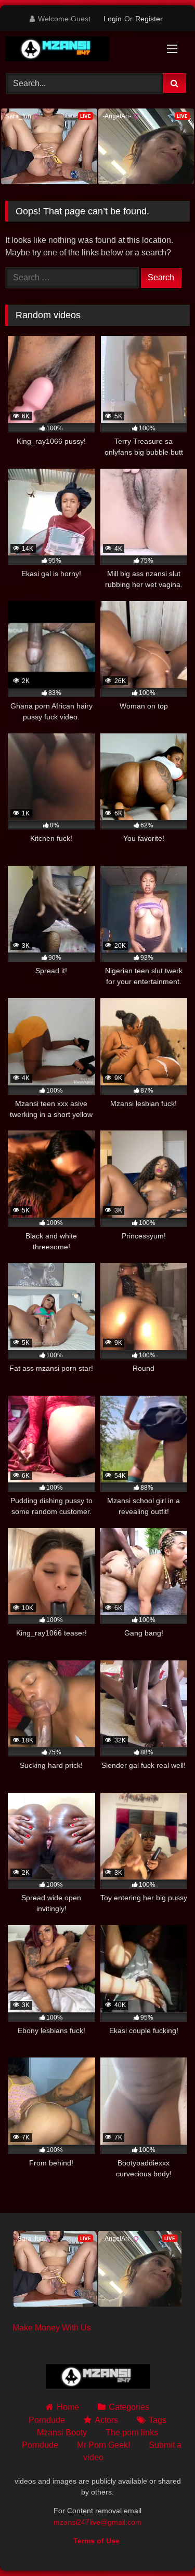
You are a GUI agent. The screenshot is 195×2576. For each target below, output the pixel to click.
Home (68, 2407)
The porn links (132, 2432)
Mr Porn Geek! (103, 2445)
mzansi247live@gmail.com (97, 2522)
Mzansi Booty (62, 2432)
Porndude (47, 2420)
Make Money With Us (52, 2328)
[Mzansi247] (80, 51)
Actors (106, 2420)
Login (113, 19)
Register (149, 19)
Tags (158, 2420)
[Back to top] (163, 2545)
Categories (129, 2407)
